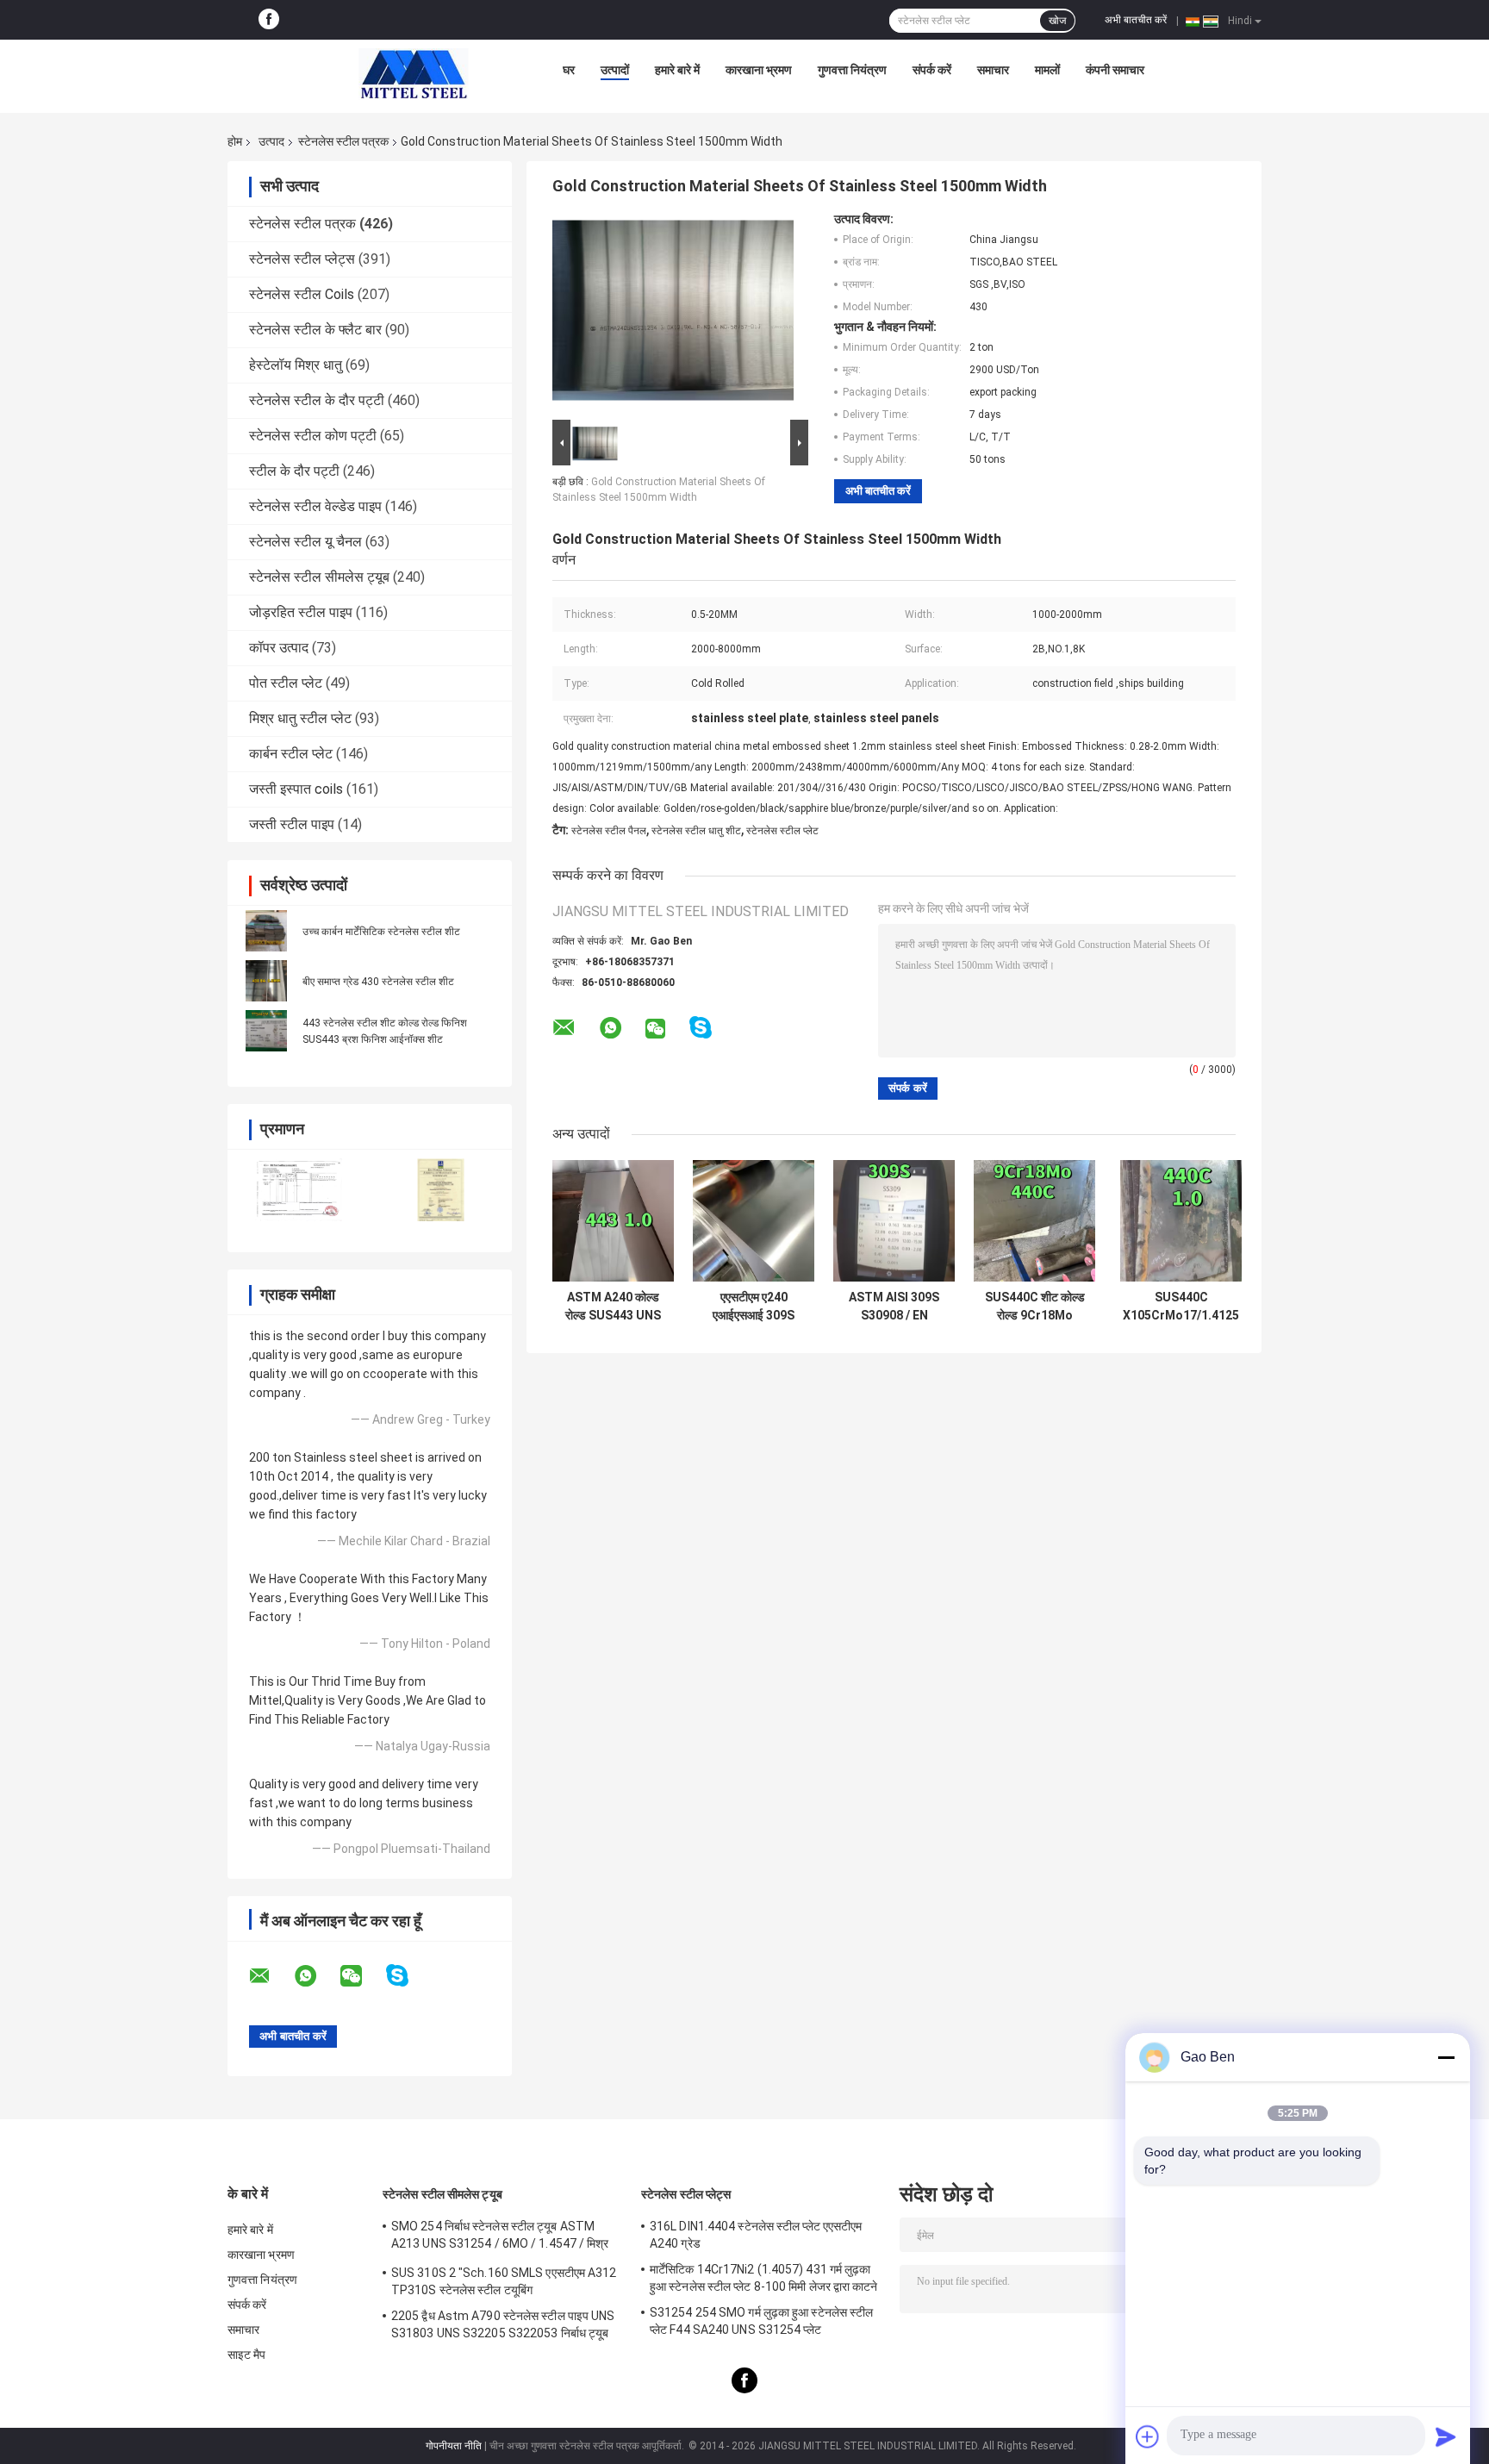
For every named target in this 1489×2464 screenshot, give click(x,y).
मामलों (1047, 70)
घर (569, 70)
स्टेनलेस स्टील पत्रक (343, 141)
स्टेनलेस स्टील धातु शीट (696, 831)
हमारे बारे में (677, 70)
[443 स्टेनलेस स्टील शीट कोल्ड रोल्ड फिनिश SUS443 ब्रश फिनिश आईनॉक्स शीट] (266, 1031)
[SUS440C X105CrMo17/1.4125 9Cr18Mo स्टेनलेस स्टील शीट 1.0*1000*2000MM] (1181, 1221)
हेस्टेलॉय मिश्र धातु (296, 365)
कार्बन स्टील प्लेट (291, 754)
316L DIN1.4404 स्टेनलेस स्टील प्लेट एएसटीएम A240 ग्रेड (756, 2235)
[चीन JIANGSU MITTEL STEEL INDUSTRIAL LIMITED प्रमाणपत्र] (299, 1190)
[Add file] (1148, 2436)
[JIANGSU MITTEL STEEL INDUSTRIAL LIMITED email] (271, 1976)
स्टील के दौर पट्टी (294, 471)
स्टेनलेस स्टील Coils (302, 294)
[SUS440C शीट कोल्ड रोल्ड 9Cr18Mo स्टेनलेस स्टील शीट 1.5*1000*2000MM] (1034, 1221)
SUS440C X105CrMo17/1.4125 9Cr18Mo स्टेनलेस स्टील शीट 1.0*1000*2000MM (1181, 1307)
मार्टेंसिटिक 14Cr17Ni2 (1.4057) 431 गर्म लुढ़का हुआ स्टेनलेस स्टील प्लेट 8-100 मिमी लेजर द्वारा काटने (764, 2278)
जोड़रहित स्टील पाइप (301, 612)
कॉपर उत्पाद (279, 648)
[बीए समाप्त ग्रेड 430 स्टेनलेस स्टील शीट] (266, 981)
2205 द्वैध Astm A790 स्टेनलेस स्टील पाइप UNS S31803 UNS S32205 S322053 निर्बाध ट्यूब (503, 2324)
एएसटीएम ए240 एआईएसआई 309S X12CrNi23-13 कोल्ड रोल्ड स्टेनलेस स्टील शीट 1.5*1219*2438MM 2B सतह (754, 1307)
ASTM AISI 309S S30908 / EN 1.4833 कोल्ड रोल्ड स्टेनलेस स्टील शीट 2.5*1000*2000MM (894, 1307)
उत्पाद (271, 141)
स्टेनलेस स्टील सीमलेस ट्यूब (319, 577)
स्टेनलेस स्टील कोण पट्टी (313, 436)
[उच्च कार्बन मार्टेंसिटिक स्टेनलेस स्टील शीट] (266, 931)
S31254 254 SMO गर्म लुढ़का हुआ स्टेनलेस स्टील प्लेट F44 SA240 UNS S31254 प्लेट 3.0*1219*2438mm (761, 2324)
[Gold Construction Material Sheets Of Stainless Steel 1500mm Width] (673, 314)
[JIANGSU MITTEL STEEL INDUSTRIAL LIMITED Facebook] (269, 20)
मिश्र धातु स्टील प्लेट (300, 718)
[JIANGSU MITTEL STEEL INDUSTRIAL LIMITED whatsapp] (316, 1976)
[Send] (1446, 2436)
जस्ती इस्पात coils (296, 789)
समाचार (993, 70)
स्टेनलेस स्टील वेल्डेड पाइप (315, 506)
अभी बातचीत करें (1136, 20)
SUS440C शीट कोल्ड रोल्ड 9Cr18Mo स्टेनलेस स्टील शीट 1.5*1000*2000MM (1035, 1307)
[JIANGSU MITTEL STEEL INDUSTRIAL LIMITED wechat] (362, 1976)
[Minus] (1446, 2057)
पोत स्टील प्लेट (286, 683)
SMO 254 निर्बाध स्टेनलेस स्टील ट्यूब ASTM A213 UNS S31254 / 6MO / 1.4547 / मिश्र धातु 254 (500, 2237)
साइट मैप (247, 2355)
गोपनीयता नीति (454, 2446)
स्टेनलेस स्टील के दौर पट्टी (317, 400)
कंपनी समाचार (1115, 70)
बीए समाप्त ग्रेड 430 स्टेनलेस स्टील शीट (378, 982)
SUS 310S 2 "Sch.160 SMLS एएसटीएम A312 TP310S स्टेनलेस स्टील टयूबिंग (504, 2281)
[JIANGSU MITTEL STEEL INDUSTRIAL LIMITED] (414, 74)
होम (235, 141)
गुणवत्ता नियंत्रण (852, 70)
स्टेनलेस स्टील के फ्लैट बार (315, 330)
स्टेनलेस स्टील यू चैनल (305, 542)
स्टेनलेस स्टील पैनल (609, 831)
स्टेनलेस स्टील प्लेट (782, 831)
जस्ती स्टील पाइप (292, 824)
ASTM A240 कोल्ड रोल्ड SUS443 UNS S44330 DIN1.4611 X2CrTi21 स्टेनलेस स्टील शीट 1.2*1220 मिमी (614, 1307)
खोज (1057, 21)
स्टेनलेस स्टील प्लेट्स (302, 259)
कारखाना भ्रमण (759, 70)
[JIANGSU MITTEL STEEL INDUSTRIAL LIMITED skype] (408, 1976)
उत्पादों (615, 70)
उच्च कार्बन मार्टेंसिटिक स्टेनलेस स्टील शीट (381, 932)
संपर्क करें (932, 70)
